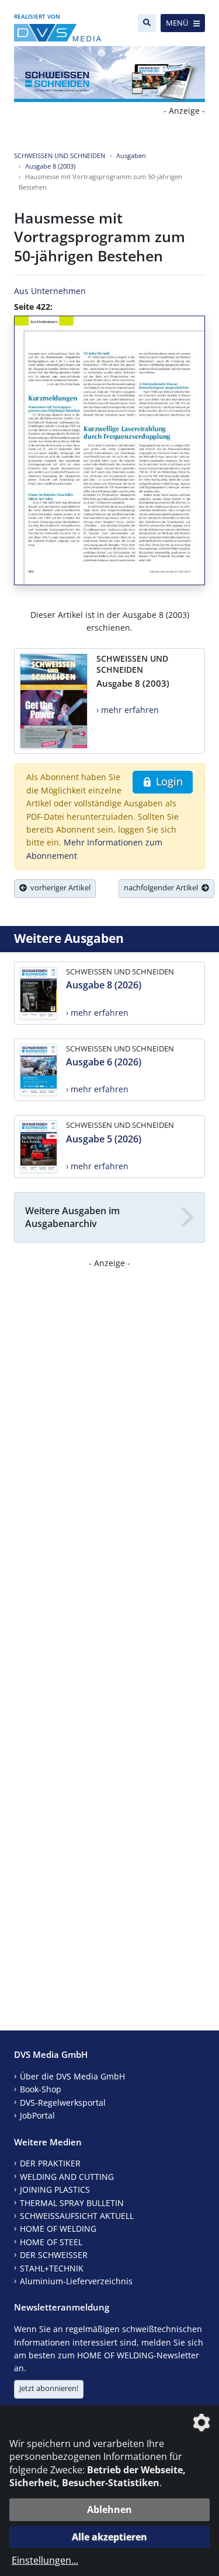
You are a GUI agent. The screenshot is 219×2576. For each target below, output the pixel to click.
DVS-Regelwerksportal (63, 2103)
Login (168, 781)
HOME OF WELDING (58, 2229)
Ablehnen (109, 2509)
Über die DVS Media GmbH (72, 2076)
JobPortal (37, 2115)
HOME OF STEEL (51, 2242)
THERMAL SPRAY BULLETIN (72, 2203)
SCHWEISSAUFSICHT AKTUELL (77, 2216)
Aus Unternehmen (50, 291)
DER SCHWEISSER (54, 2255)
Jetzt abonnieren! (49, 2388)
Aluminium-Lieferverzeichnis (76, 2281)
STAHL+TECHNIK (52, 2268)
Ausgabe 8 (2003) (50, 166)
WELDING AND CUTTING (67, 2177)
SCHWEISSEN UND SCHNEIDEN (60, 155)
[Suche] (147, 23)
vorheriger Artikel (59, 887)
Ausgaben (131, 155)
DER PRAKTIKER (50, 2163)
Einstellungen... (45, 2560)
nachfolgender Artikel (163, 887)
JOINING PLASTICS (55, 2189)
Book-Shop (41, 2089)
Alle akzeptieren (109, 2537)
